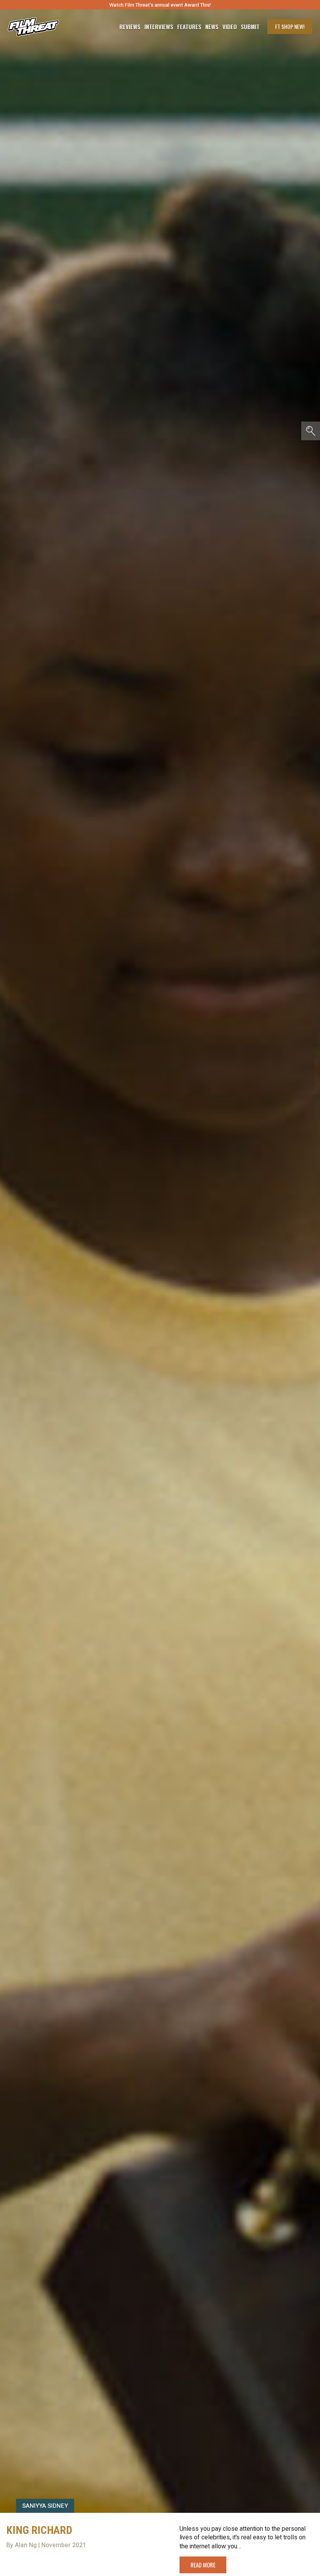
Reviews (130, 27)
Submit (250, 27)
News (212, 27)
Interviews (159, 27)
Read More (203, 2565)
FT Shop (290, 26)
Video (230, 27)
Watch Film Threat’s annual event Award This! (160, 5)
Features (189, 27)
